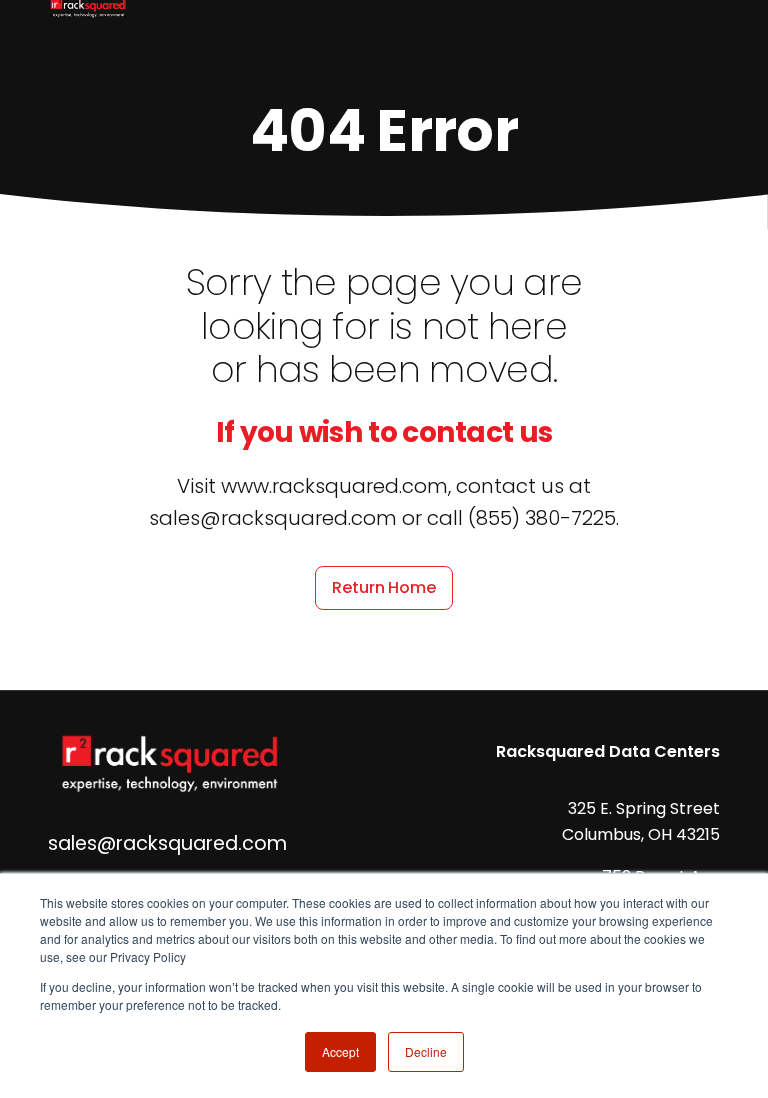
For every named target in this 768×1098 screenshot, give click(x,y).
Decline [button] (426, 1051)
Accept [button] (340, 1051)
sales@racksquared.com (167, 843)
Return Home (383, 587)
